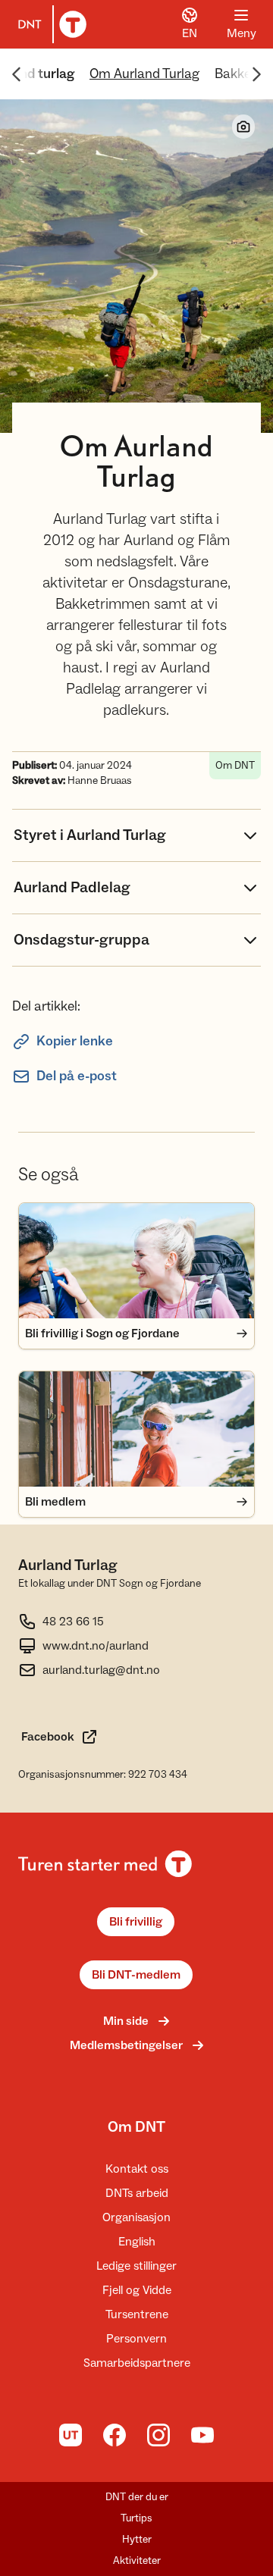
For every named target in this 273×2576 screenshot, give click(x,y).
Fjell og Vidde (137, 2290)
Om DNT (136, 2127)
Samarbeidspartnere (137, 2363)
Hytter (137, 2540)
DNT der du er (137, 2497)
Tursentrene (137, 2314)
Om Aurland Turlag (144, 74)
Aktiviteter (137, 2561)
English (137, 2242)
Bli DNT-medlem (136, 1975)
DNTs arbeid (137, 2193)
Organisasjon (136, 2217)
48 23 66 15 (73, 1622)
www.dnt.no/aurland (96, 1646)
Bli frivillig (136, 1922)
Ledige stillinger (136, 2266)
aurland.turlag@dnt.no (101, 1670)
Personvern (136, 2339)
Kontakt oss (137, 2169)
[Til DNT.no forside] (49, 24)
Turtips (136, 2518)
